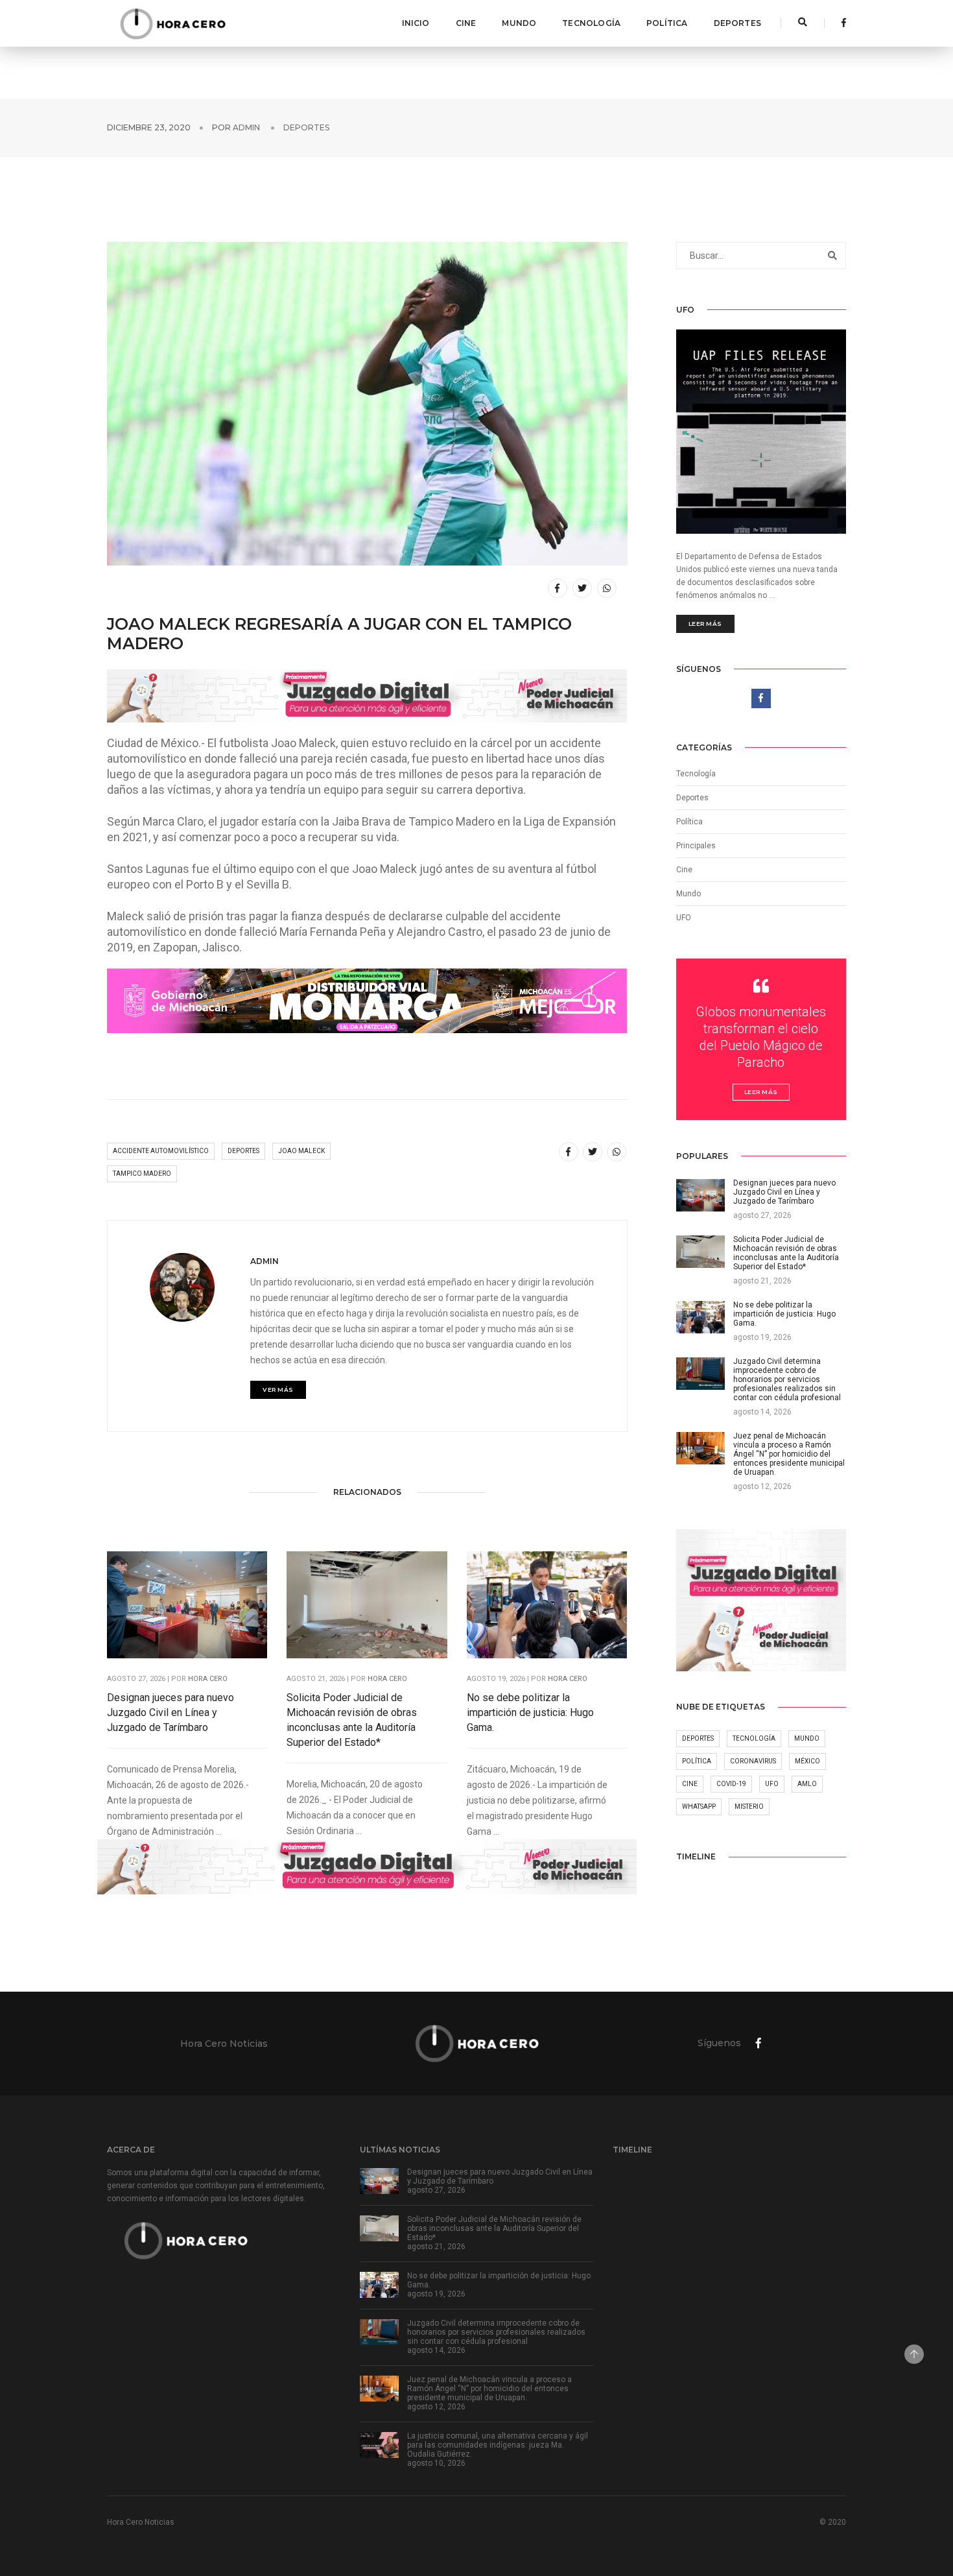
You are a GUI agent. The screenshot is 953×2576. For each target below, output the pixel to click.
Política (667, 23)
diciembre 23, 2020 (149, 127)
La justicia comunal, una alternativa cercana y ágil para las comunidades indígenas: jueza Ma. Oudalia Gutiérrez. (498, 2445)
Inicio (416, 23)
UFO (684, 918)
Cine (466, 23)
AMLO (807, 1784)
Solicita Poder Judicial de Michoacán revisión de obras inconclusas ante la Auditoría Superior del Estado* (352, 1720)
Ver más (278, 1389)
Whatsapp (699, 1807)
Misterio (749, 1807)
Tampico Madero (142, 1174)
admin (246, 127)
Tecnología (591, 23)
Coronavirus (753, 1761)
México (807, 1761)
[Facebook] (840, 23)
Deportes (737, 23)
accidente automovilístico (161, 1151)
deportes (243, 1151)
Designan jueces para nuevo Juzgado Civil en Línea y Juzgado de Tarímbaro (171, 1712)
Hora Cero (208, 1679)
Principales (696, 846)
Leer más (705, 624)
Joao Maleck (301, 1151)
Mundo (519, 23)
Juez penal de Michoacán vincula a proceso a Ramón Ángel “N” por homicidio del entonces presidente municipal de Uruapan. (489, 2389)
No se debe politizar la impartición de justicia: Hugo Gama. (530, 1712)
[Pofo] (172, 23)
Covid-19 (731, 1784)
